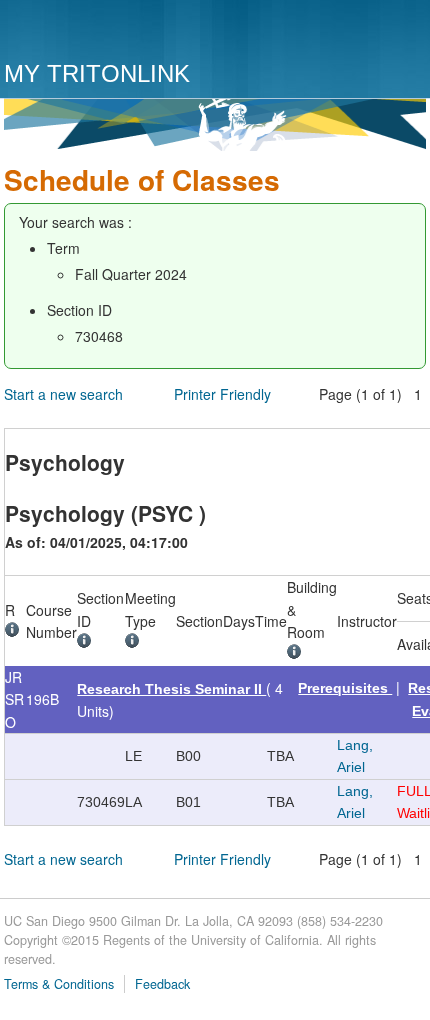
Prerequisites (345, 688)
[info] (15, 632)
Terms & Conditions (59, 984)
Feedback (162, 984)
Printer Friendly (222, 394)
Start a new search (63, 394)
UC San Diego (118, 32)
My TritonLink (97, 73)
